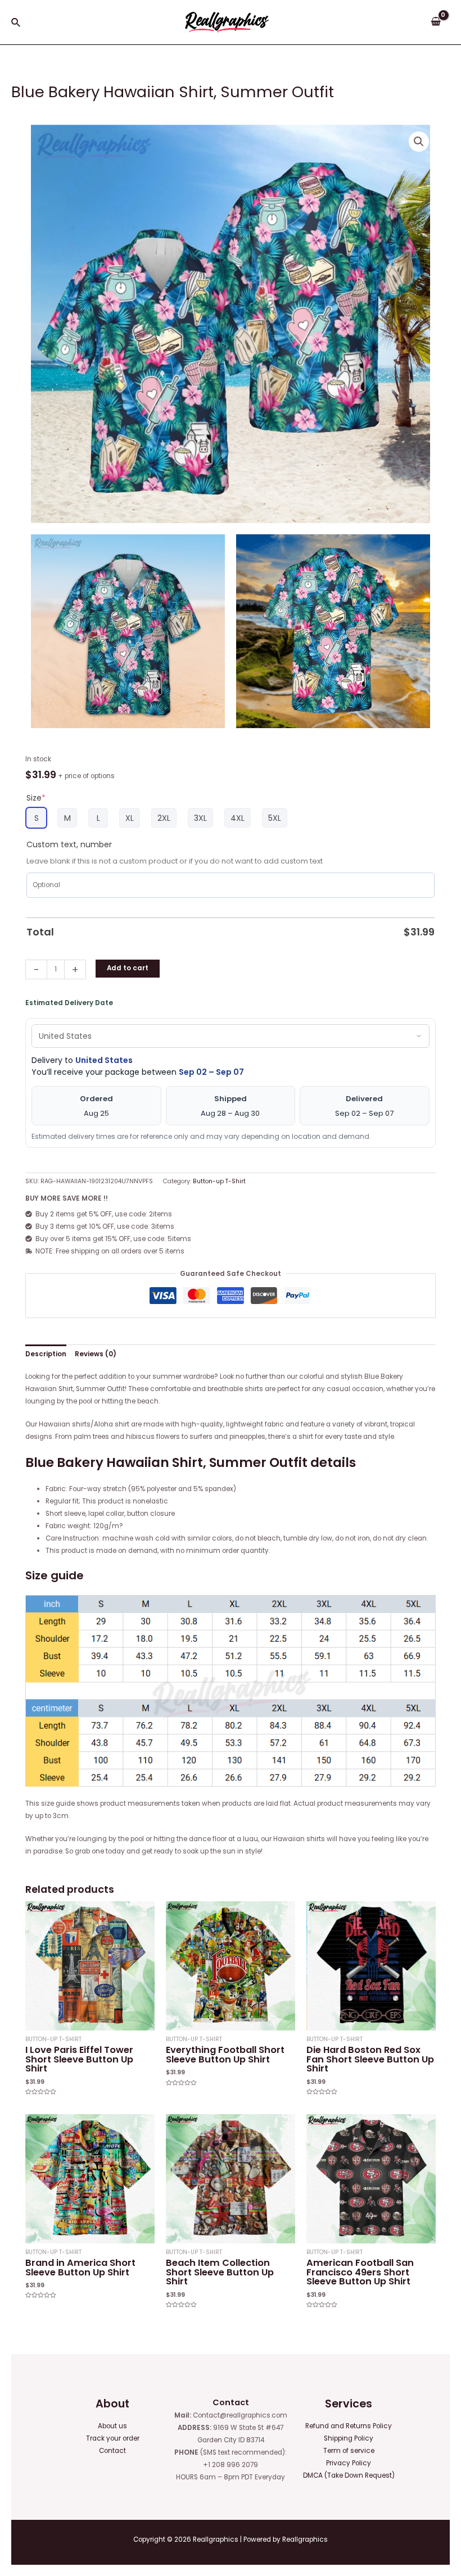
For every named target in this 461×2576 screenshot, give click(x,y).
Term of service (349, 2451)
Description (46, 1354)
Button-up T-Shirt (219, 1181)
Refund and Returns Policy (349, 2426)
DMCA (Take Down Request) (349, 2475)
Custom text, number (69, 844)
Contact (112, 2451)
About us (112, 2426)
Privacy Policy (349, 2463)
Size (36, 798)
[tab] (46, 1354)
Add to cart (128, 968)
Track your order (113, 2438)
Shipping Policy (349, 2438)
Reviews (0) (96, 1354)
